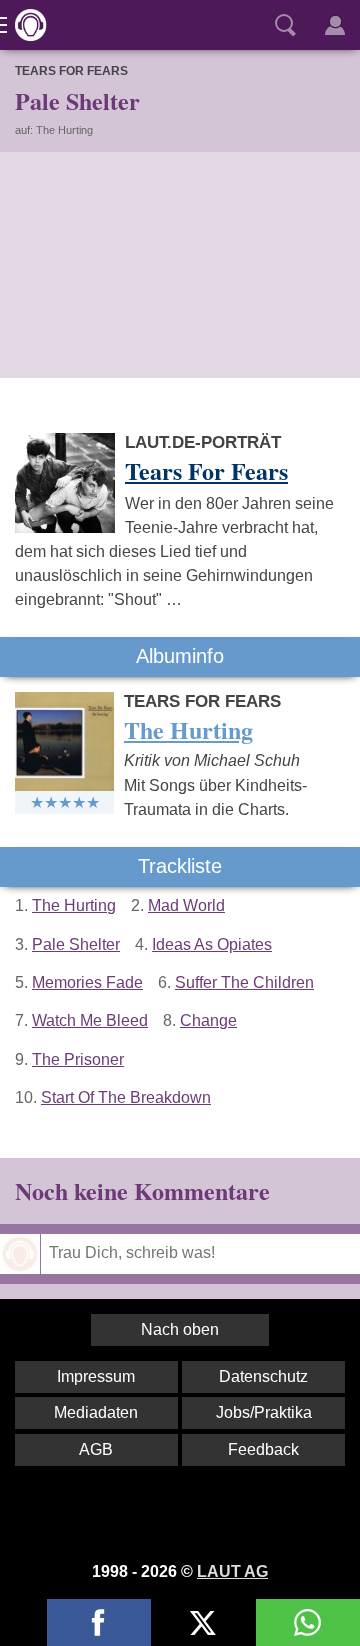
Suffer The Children (244, 982)
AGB (96, 1449)
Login (335, 25)
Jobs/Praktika (264, 1412)
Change (208, 1020)
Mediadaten (96, 1412)
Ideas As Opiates (212, 944)
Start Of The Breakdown (126, 1097)
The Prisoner (78, 1059)
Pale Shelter (76, 944)
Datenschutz (263, 1376)
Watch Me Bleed (90, 1020)
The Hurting (74, 905)
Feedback (263, 1449)
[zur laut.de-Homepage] (25, 25)
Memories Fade (87, 982)
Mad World (186, 905)
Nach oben (180, 1329)
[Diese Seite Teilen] (99, 1622)
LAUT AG (232, 1571)
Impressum (96, 1376)
